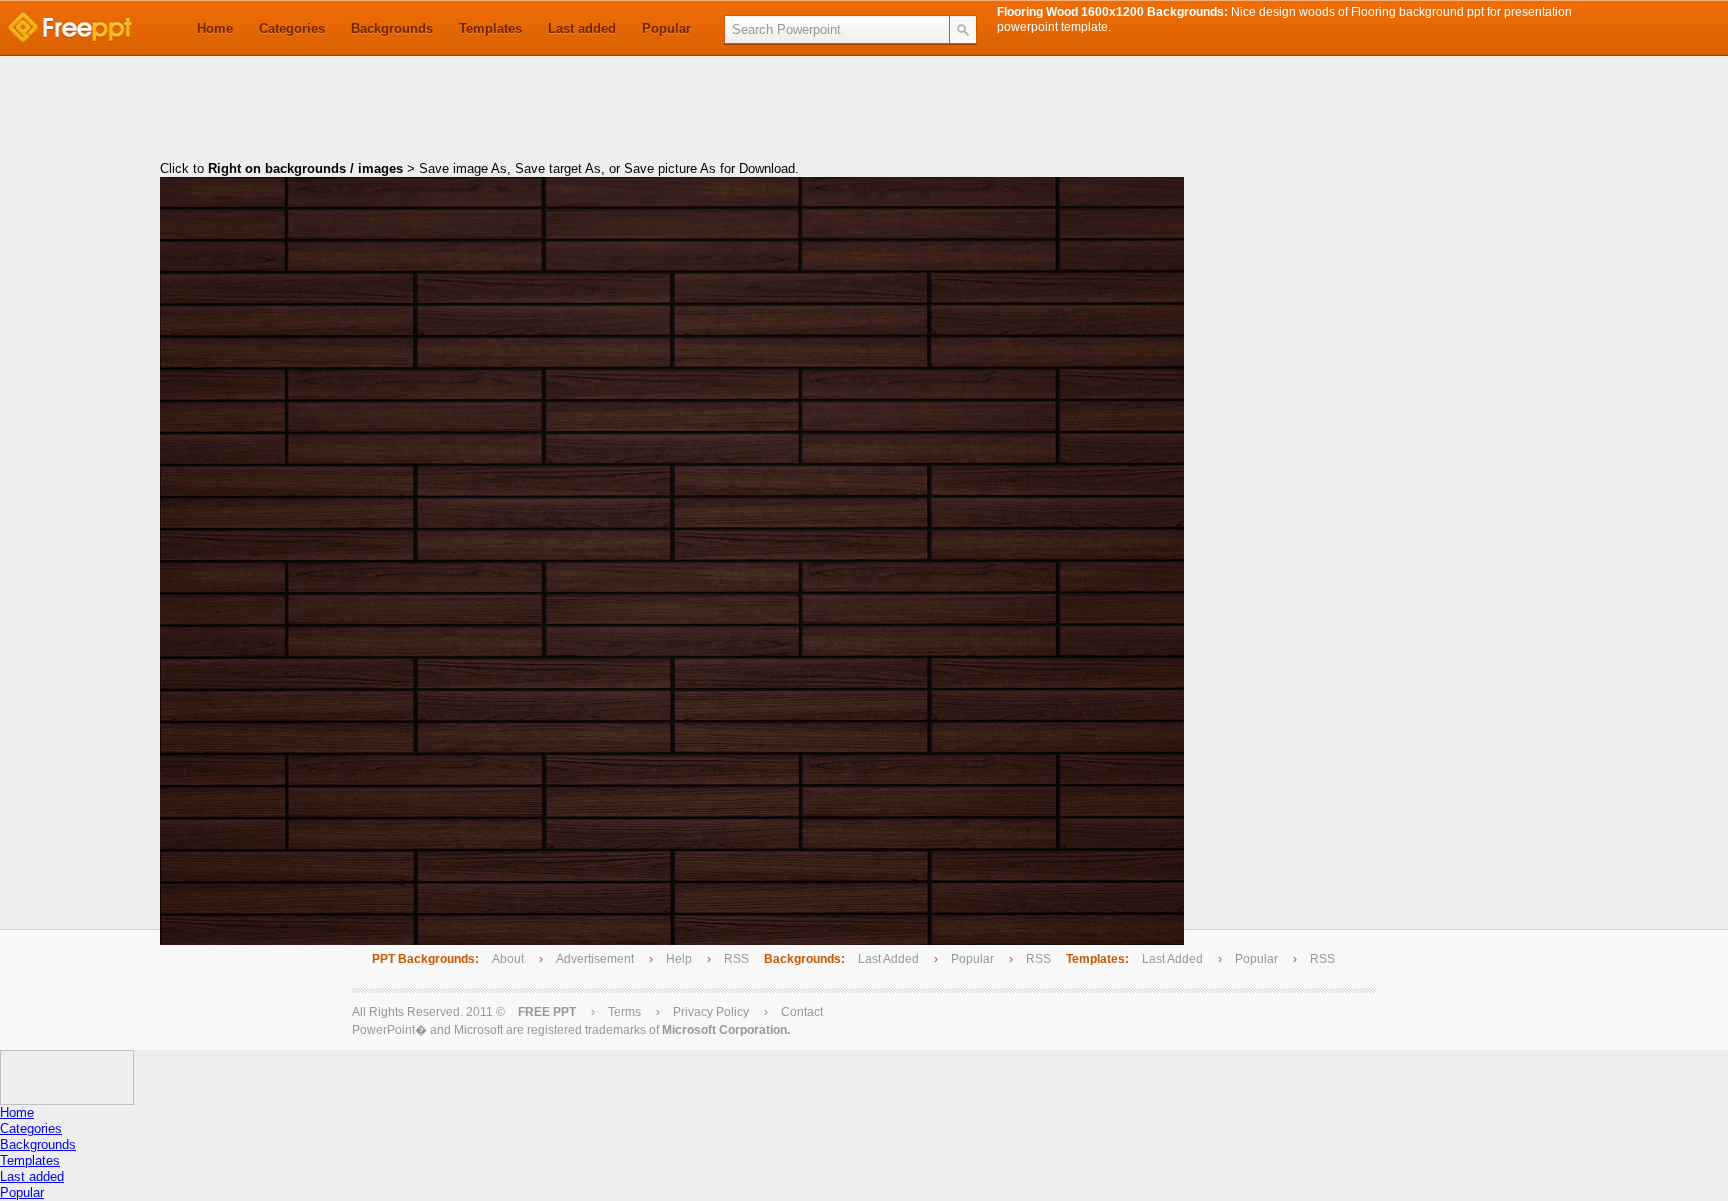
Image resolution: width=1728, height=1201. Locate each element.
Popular (666, 28)
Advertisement (596, 959)
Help (679, 959)
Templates (490, 28)
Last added (582, 28)
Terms (624, 1012)
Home (215, 28)
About (508, 959)
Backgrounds (392, 28)
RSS (736, 959)
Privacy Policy (711, 1012)
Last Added (888, 959)
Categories (292, 28)
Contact (802, 1012)
